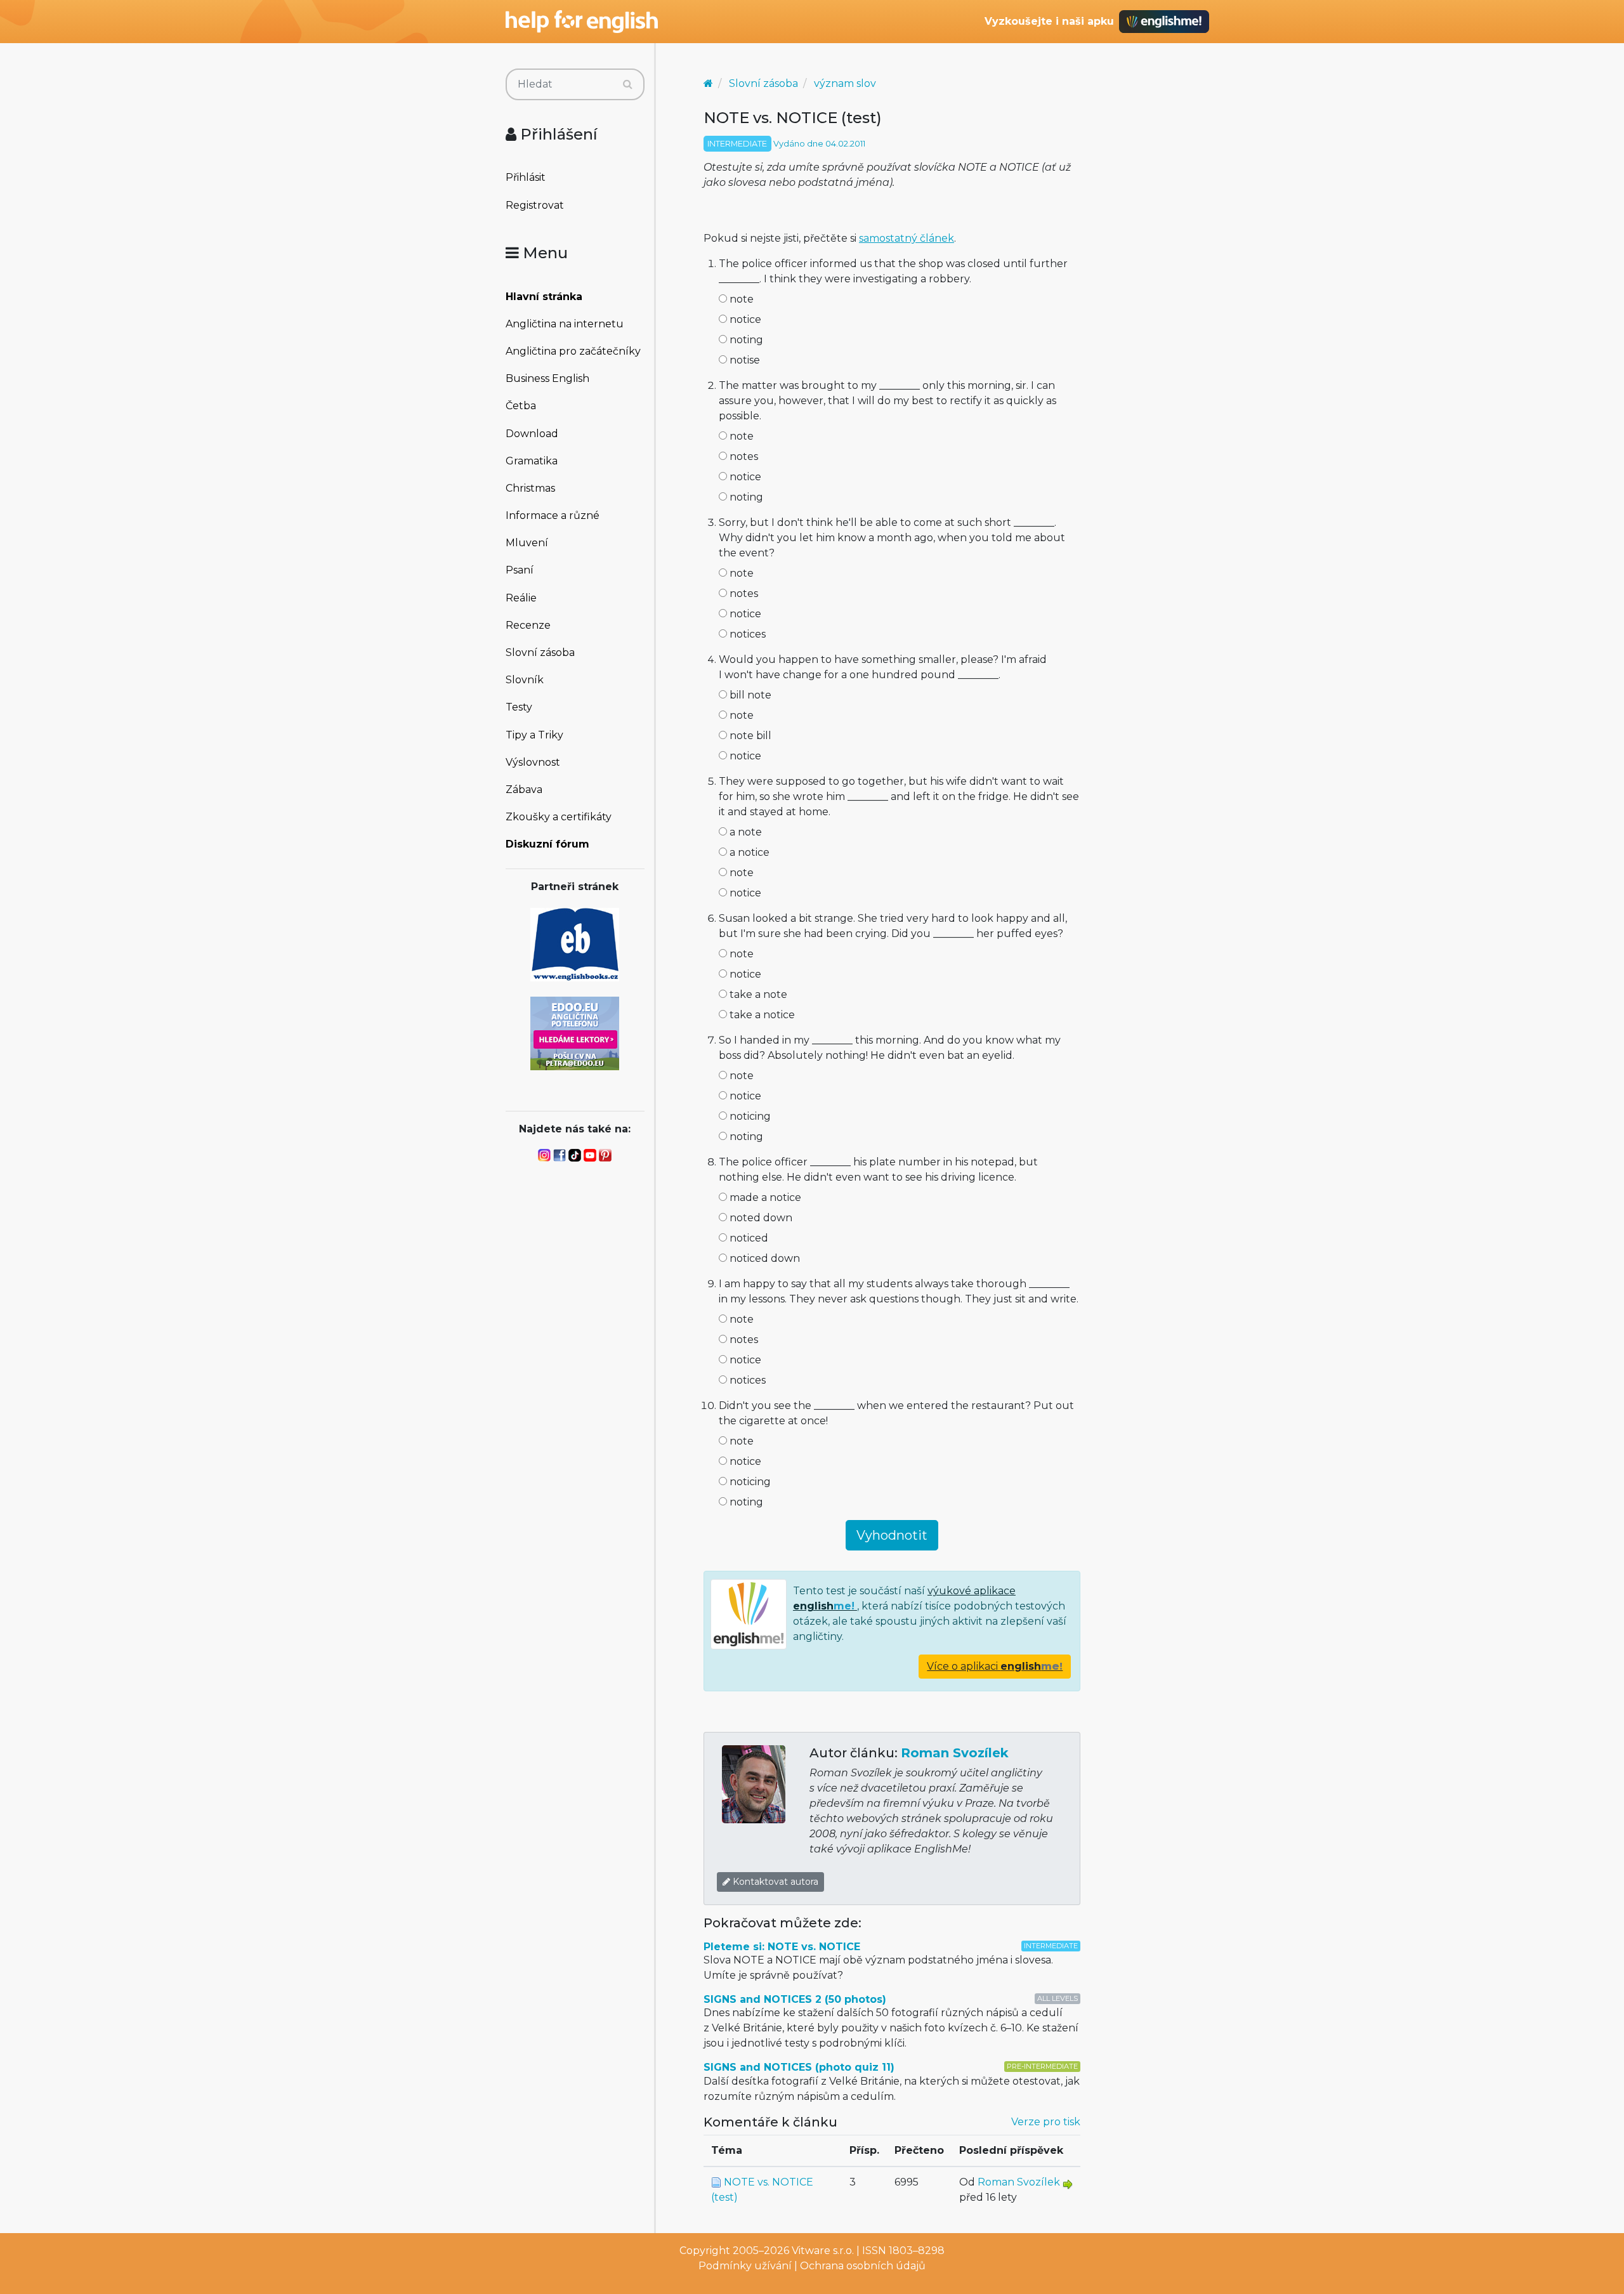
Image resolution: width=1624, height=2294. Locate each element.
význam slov (845, 83)
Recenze (528, 625)
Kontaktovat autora (774, 1882)
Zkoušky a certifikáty (559, 817)
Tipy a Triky (534, 735)
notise (743, 360)
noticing (749, 1116)
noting (745, 340)
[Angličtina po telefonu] (575, 1032)
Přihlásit (526, 177)
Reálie (521, 598)
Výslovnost (533, 762)
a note (744, 832)
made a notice (764, 1197)
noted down (760, 1218)
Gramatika (532, 461)
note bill (749, 736)
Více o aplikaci (995, 1666)
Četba (521, 406)
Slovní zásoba (540, 652)
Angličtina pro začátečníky (573, 351)
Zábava (524, 790)
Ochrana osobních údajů (863, 2266)
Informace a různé (553, 515)
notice (744, 319)
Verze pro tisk (1046, 2122)
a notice (748, 852)
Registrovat (535, 205)
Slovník (525, 680)
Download (532, 434)
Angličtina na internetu (565, 324)
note (740, 299)
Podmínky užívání (745, 2266)
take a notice (761, 1015)
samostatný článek (907, 238)
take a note (757, 994)
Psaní (520, 570)
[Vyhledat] (628, 84)
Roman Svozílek (955, 1753)
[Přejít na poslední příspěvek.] (1068, 2184)
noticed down (763, 1258)
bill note (749, 695)
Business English (547, 378)
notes (743, 456)
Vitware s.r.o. (823, 2251)
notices (746, 634)
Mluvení (527, 543)
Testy (519, 707)
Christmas (530, 488)
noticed (748, 1238)
